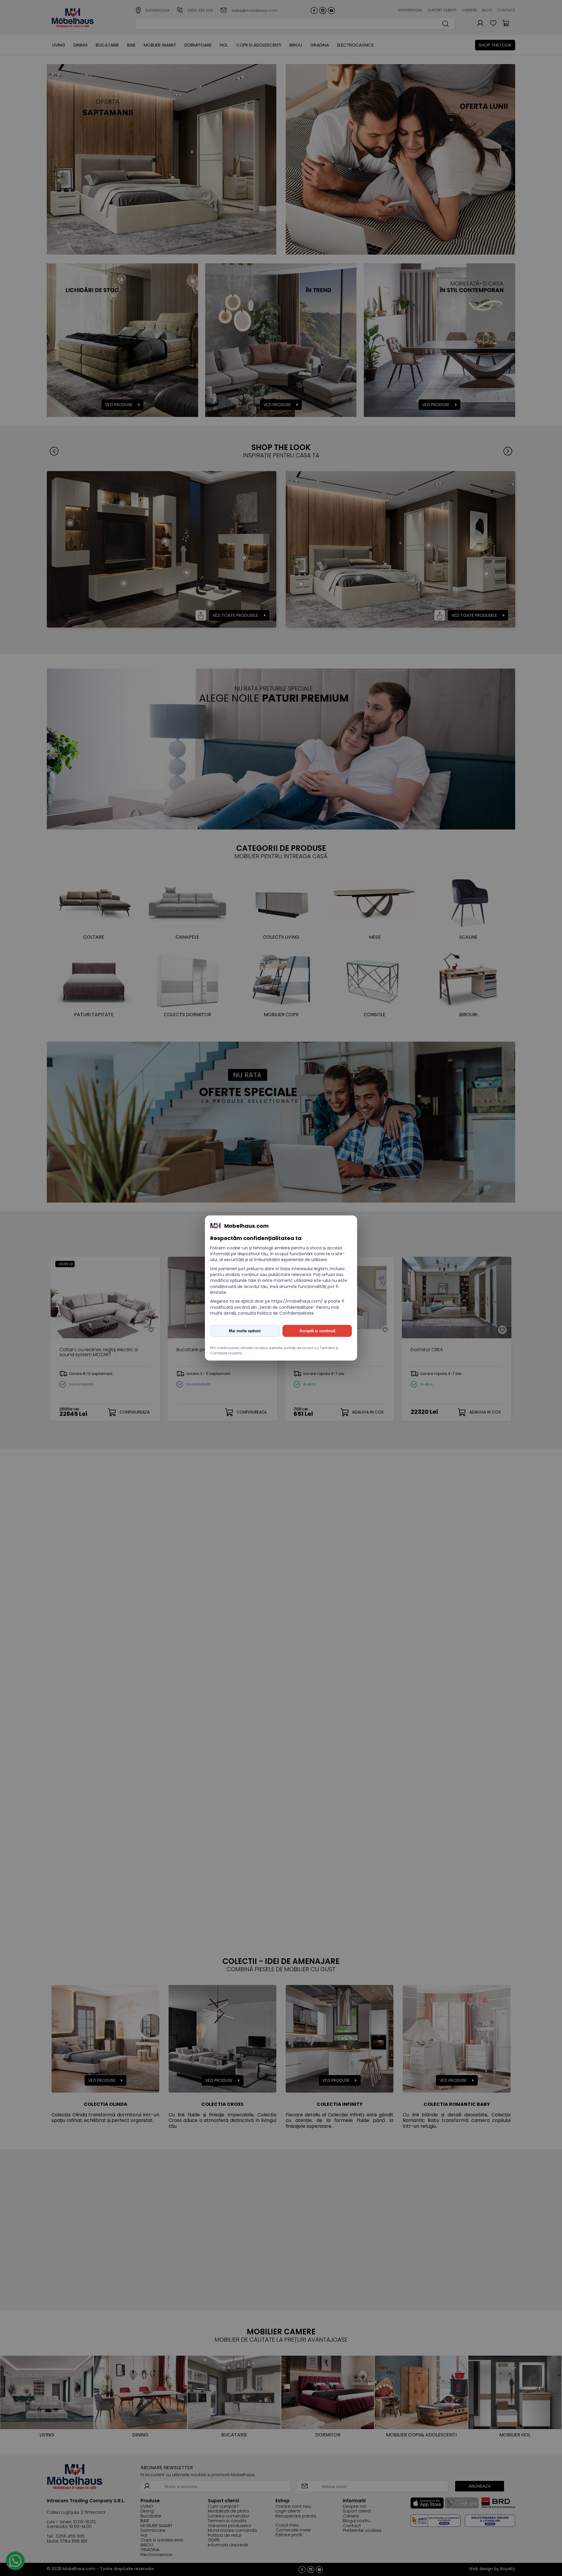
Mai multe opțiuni (245, 1331)
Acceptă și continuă (317, 1331)
